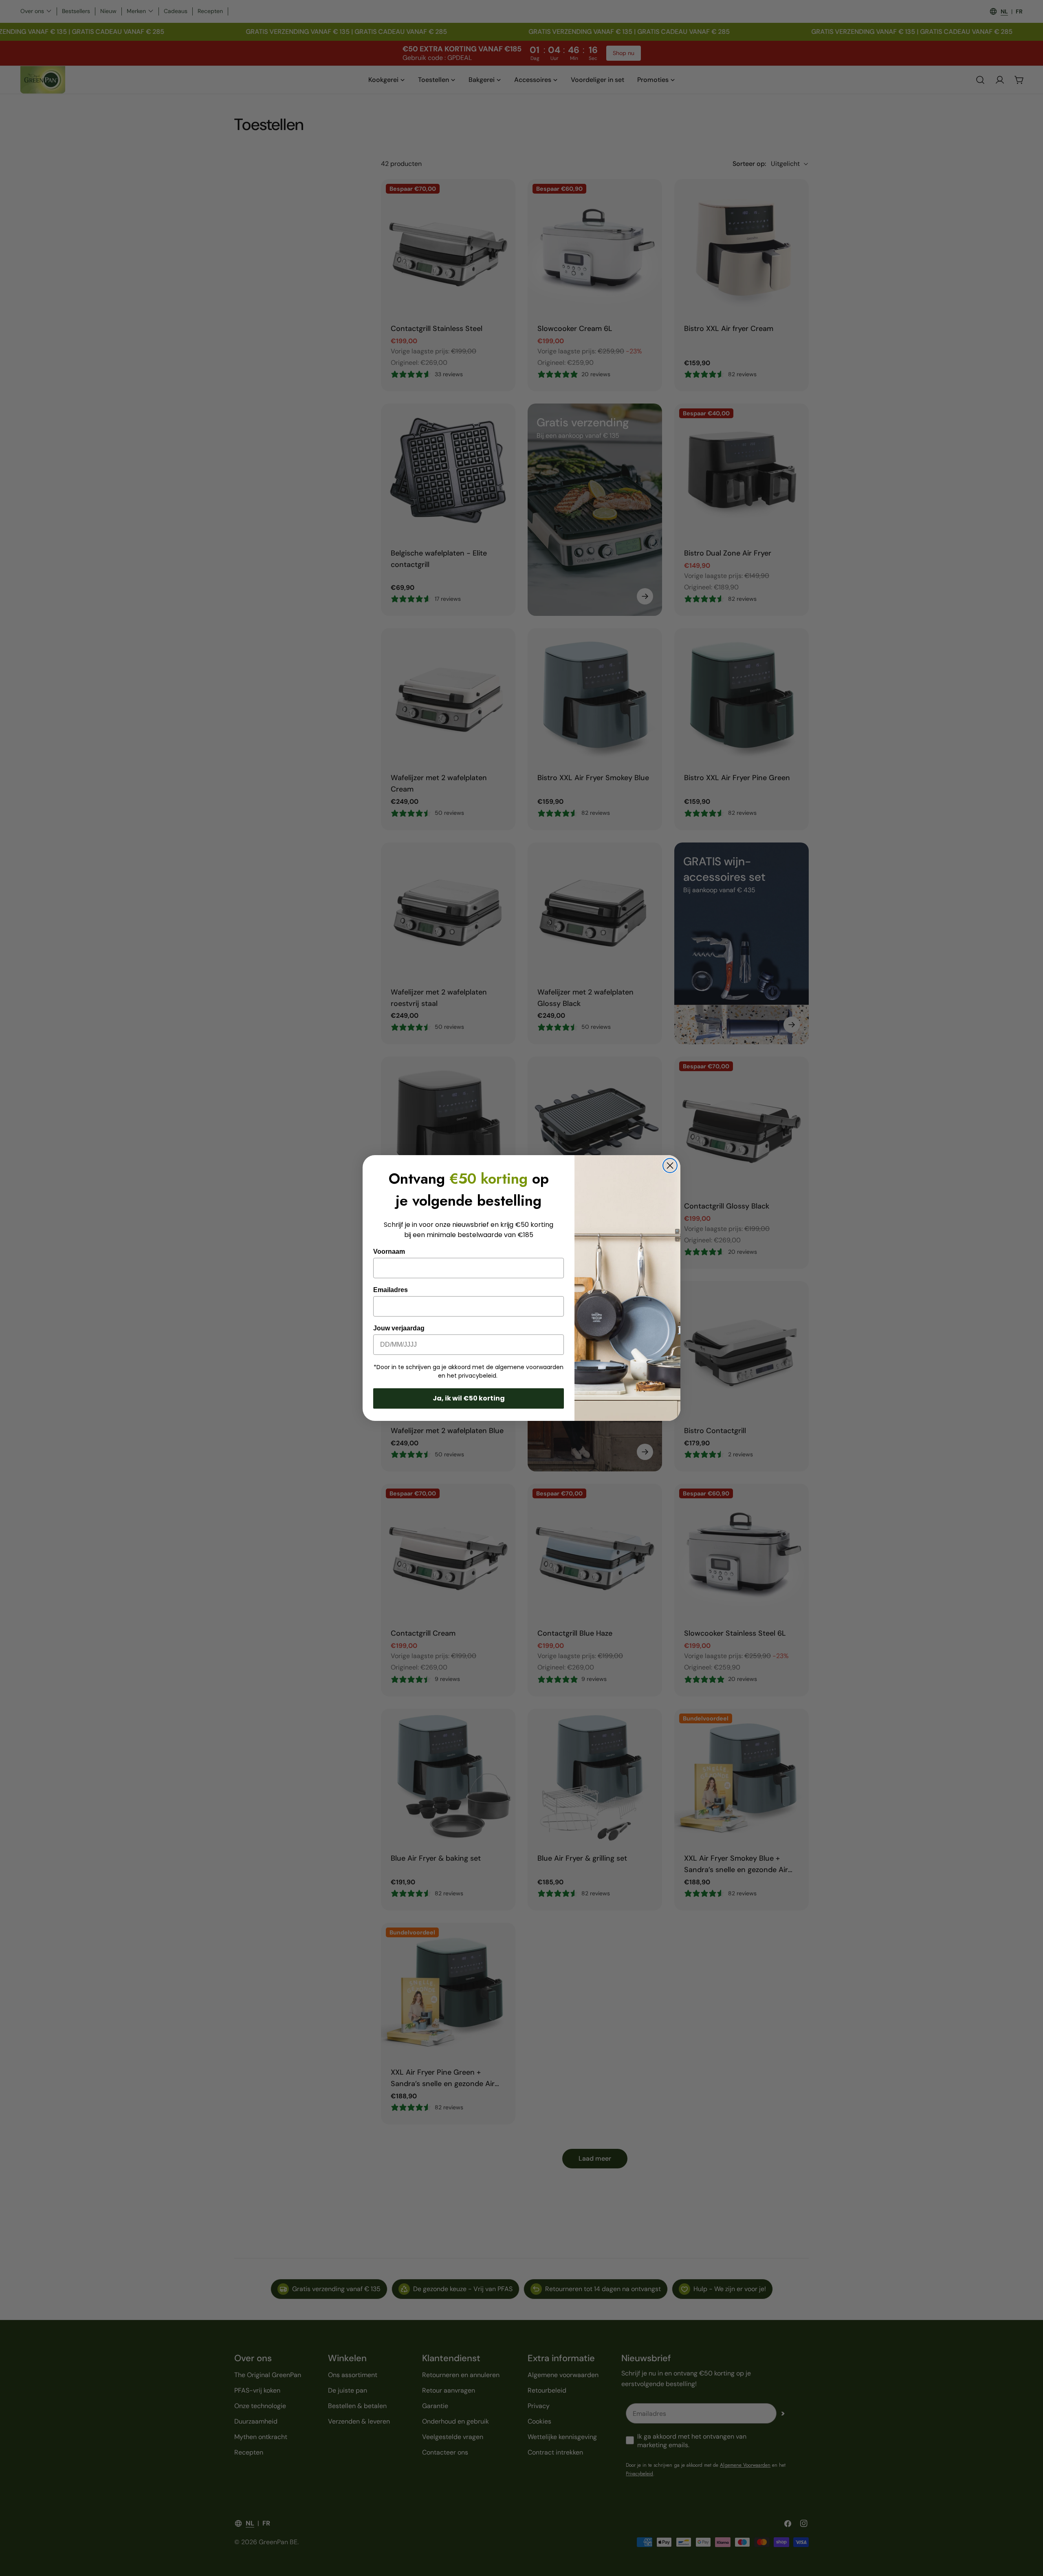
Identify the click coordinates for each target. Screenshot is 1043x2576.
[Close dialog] (670, 1166)
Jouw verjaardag (399, 1328)
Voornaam (389, 1252)
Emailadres (391, 1290)
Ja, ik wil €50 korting (469, 1398)
